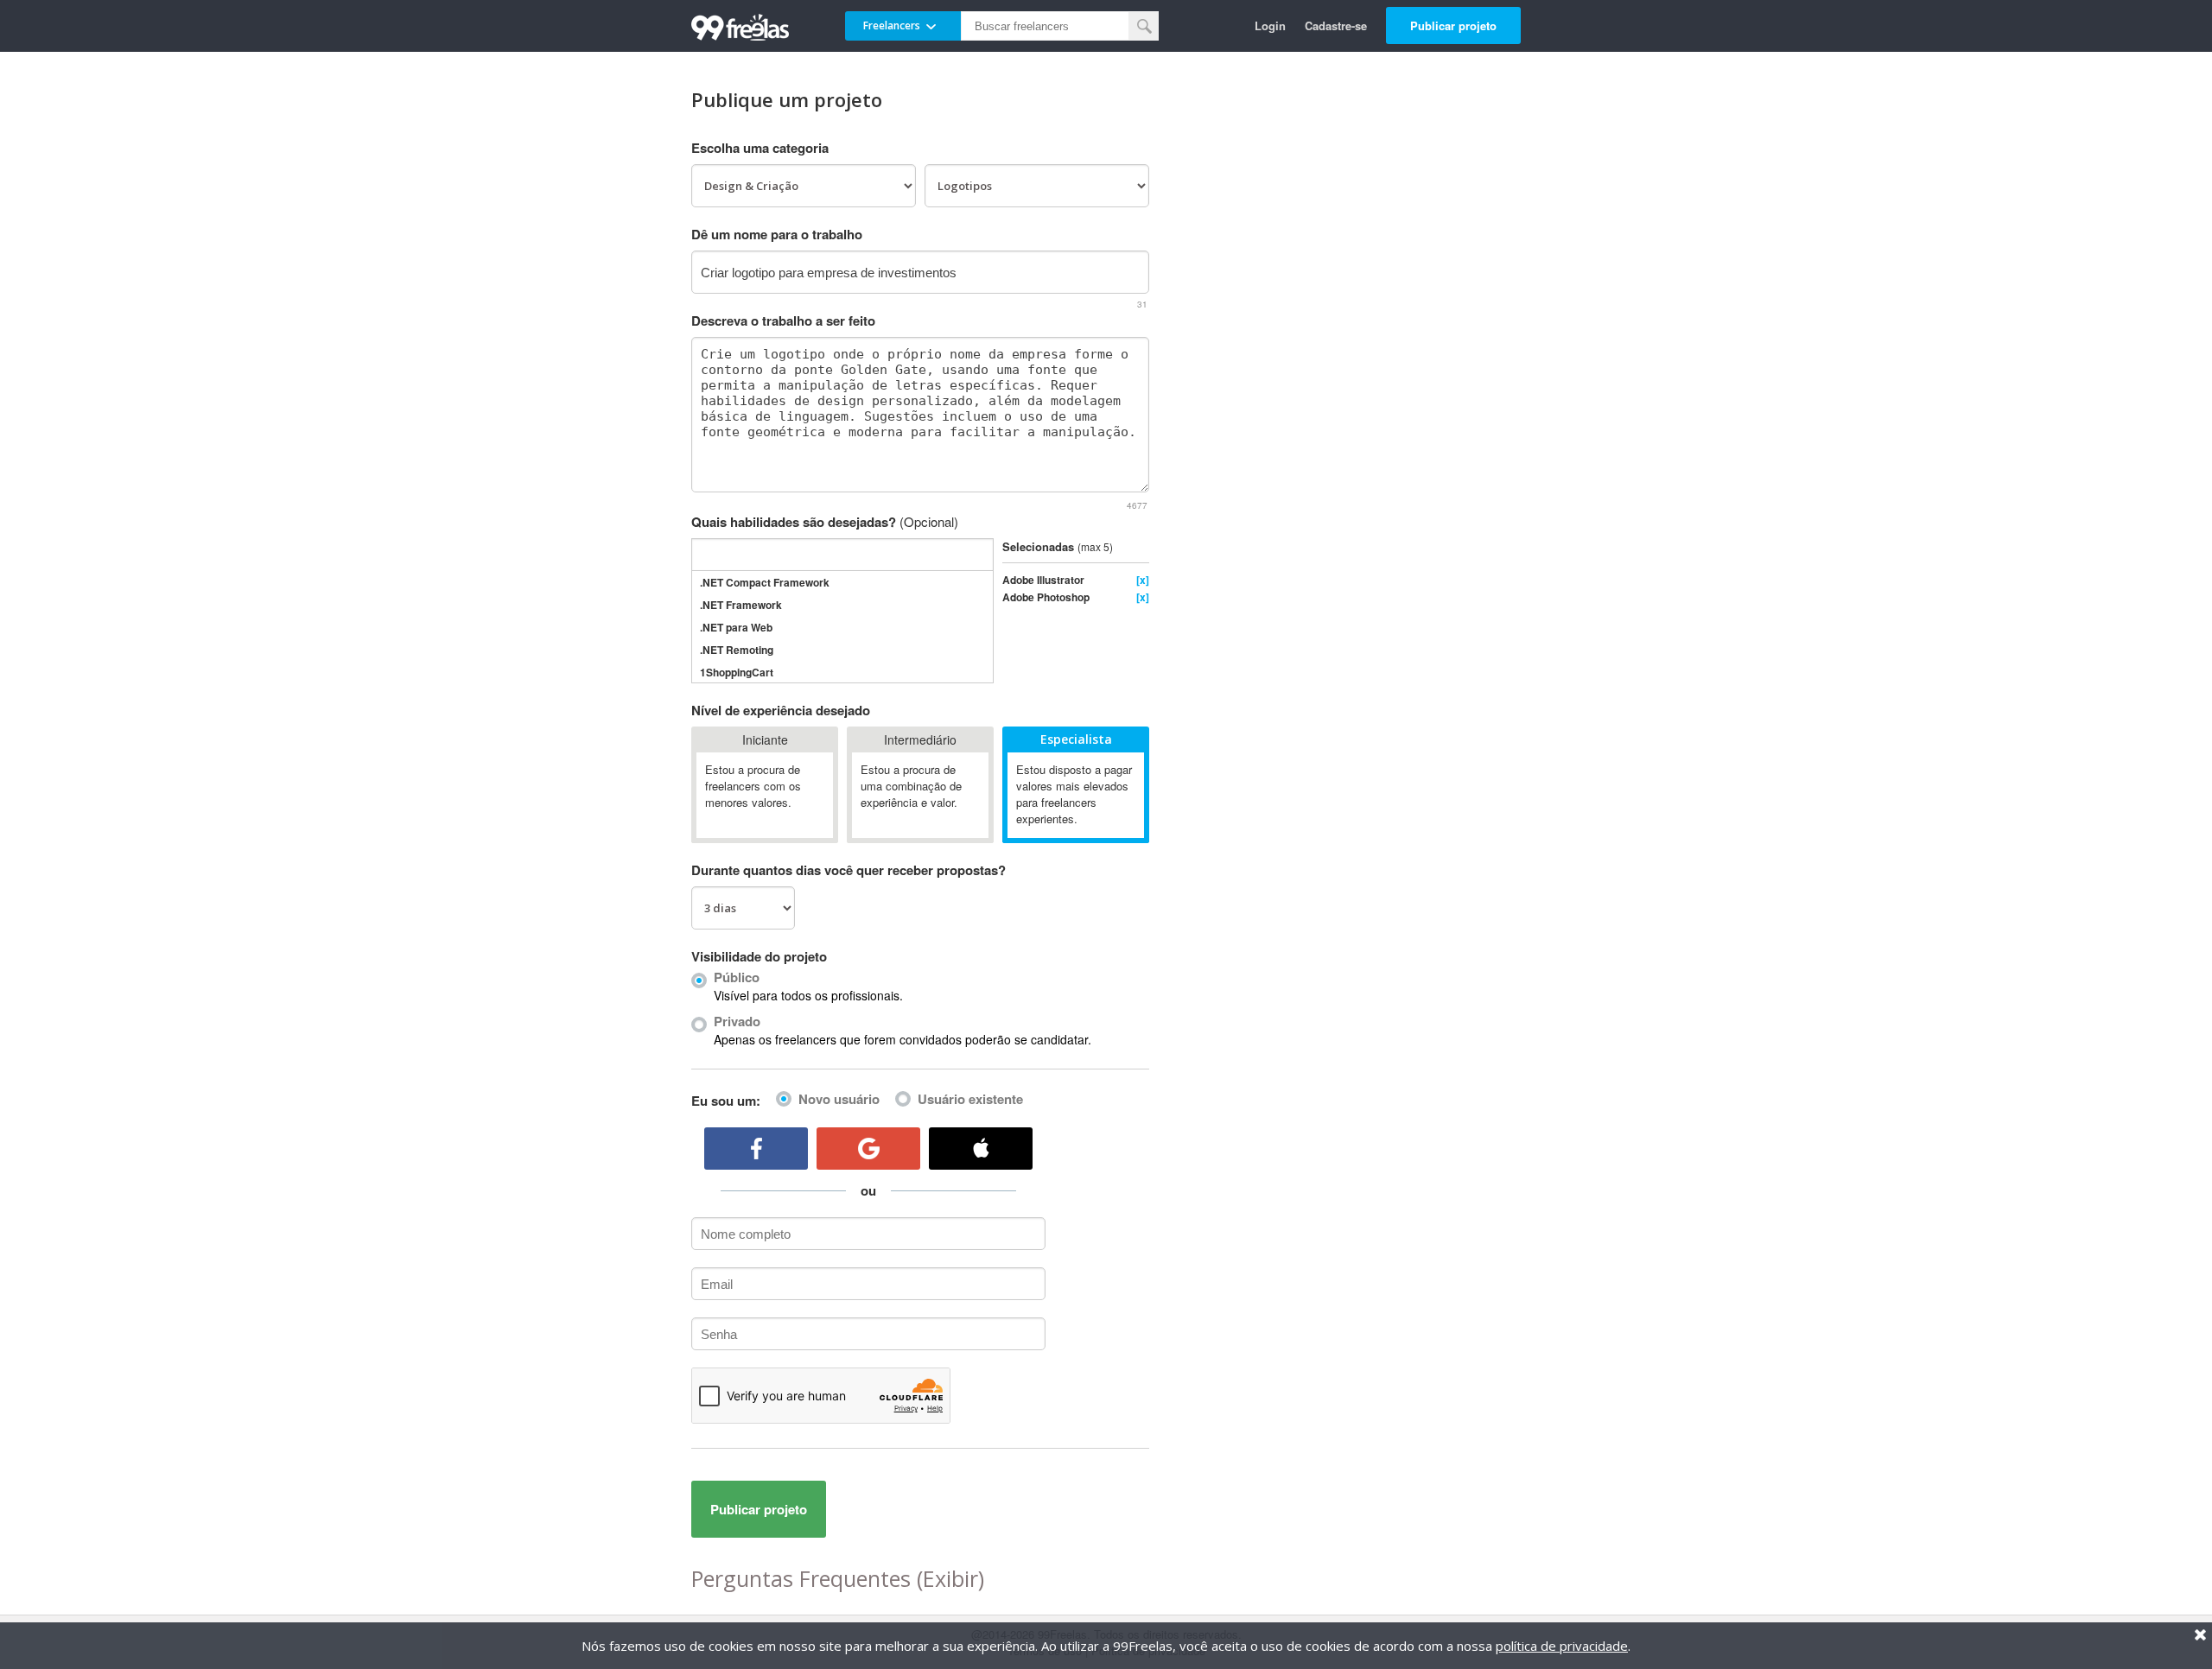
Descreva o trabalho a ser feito (783, 320)
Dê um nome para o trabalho (777, 234)
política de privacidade (1562, 1646)
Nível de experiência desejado (781, 710)
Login (1270, 25)
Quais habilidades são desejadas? (825, 522)
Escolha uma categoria (760, 148)
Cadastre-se (1336, 25)
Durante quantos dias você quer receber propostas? (849, 870)
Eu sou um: (726, 1101)
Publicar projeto (1453, 25)
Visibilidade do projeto (759, 956)
